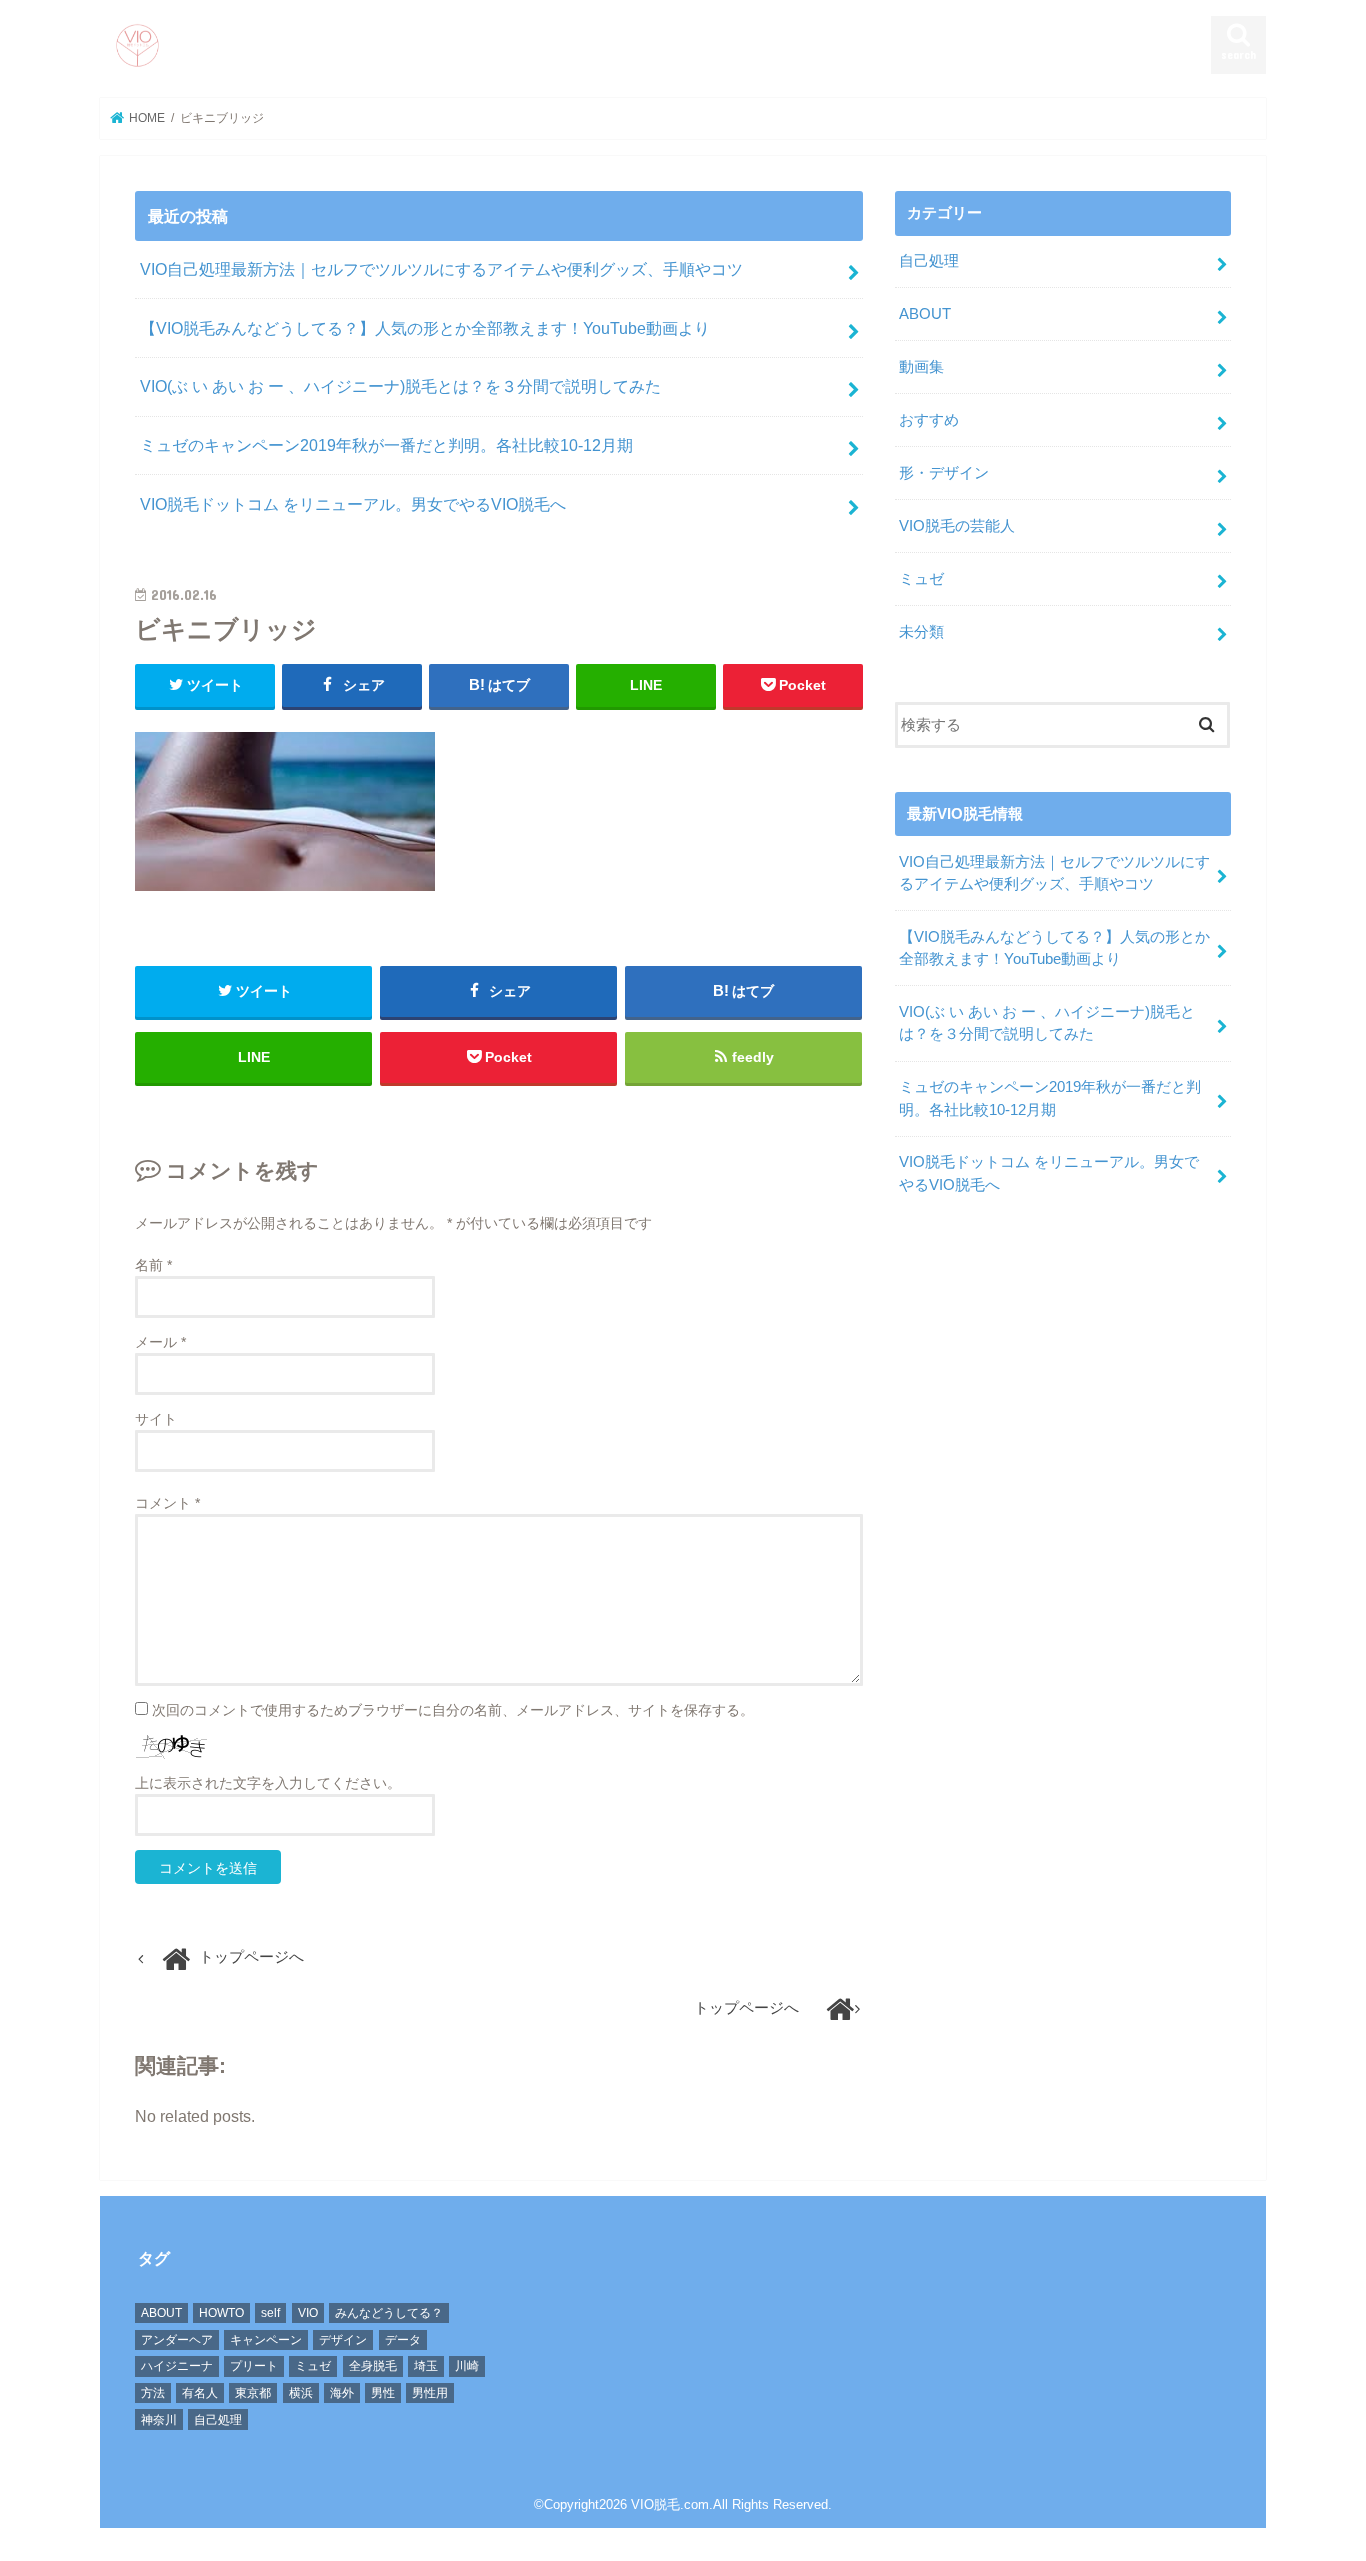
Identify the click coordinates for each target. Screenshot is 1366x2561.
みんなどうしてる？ (389, 2313)
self (270, 2313)
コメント (167, 1503)
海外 (342, 2393)
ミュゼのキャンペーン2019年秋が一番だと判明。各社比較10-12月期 (386, 445)
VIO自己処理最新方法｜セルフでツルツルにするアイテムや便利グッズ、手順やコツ (441, 269)
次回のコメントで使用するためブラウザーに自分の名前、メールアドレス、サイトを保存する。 (453, 1710)
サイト (156, 1419)
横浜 (301, 2393)
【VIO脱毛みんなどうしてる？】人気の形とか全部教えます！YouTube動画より (425, 328)
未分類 (921, 632)
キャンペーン (266, 2340)
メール (160, 1342)
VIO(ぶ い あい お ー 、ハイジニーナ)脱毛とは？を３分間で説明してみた (400, 386)
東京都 (253, 2393)
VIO (308, 2313)
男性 (383, 2393)
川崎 (467, 2366)
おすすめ (929, 420)
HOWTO (221, 2313)
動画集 (921, 367)
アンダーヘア (177, 2340)
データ (403, 2340)
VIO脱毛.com (670, 2504)
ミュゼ (921, 579)
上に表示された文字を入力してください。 (268, 1783)
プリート (254, 2366)
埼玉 (426, 2366)
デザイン (343, 2340)
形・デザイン (944, 473)
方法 (153, 2393)
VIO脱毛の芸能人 (957, 526)
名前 (153, 1265)
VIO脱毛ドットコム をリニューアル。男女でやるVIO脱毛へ (353, 504)
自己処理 (929, 261)
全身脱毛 (373, 2366)
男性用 (430, 2393)
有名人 (200, 2393)
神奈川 (159, 2420)
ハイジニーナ (177, 2366)
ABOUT (925, 314)
